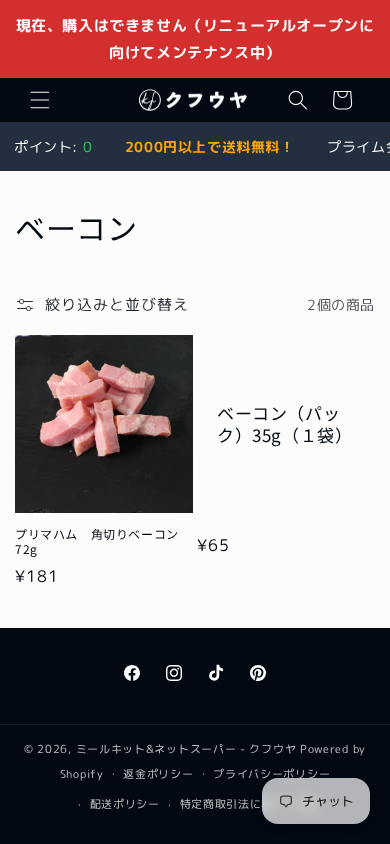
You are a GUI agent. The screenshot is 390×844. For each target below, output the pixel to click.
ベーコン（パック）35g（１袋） (284, 424)
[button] (40, 100)
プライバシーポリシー (271, 774)
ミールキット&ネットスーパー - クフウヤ (186, 749)
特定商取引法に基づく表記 (250, 804)
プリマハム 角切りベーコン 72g (103, 541)
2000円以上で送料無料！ (210, 146)
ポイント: (53, 146)
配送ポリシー (125, 804)
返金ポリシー (158, 774)
